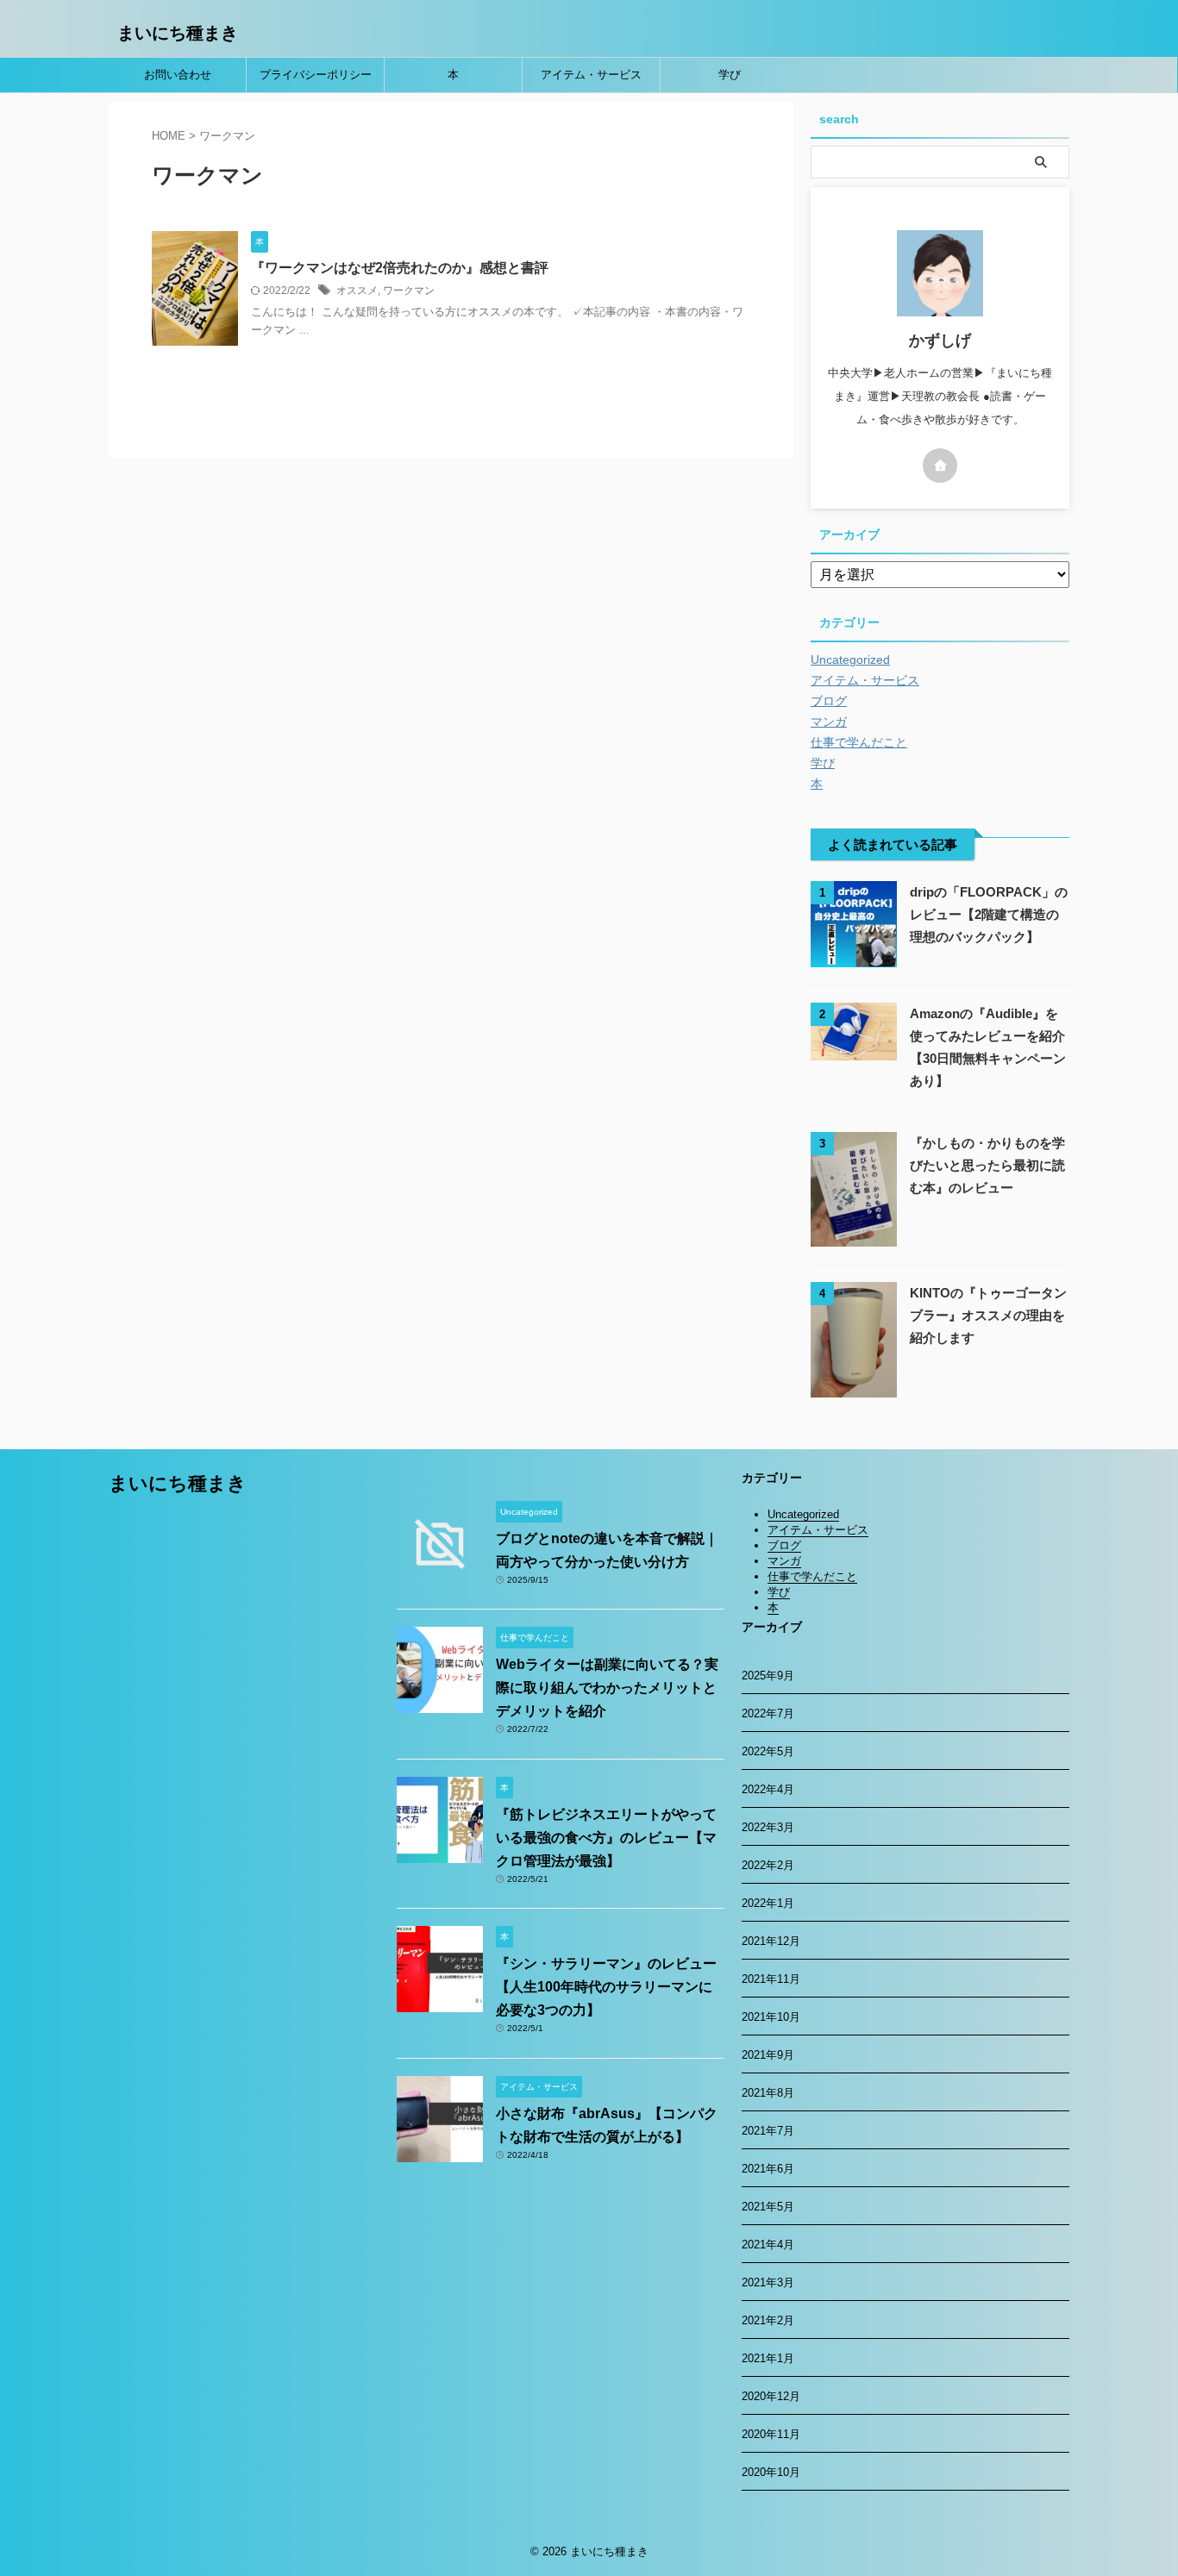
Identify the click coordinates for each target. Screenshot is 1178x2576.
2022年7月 (768, 1713)
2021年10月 (771, 2017)
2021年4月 (768, 2245)
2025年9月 (768, 1676)
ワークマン (409, 291)
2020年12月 (771, 2396)
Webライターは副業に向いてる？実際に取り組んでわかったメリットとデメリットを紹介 (607, 1688)
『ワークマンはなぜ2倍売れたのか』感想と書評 (400, 268)
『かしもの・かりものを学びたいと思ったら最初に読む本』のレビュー (987, 1165)
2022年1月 (768, 1903)
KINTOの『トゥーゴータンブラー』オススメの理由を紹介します (988, 1315)
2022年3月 (768, 1827)
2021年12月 (771, 1941)
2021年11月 (771, 1979)
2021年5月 (768, 2207)
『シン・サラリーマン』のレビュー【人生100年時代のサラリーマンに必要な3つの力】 (606, 1987)
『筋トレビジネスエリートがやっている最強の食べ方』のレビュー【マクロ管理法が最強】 (606, 1838)
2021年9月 (768, 2055)
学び (730, 75)
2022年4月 (768, 1789)
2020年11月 (771, 2434)
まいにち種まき (178, 33)
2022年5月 (768, 1751)
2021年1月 (768, 2358)
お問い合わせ (178, 75)
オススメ (357, 291)
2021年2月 (768, 2320)
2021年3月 (768, 2282)
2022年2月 (768, 1865)
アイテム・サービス (591, 75)
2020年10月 (771, 2472)
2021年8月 (768, 2093)
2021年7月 (768, 2131)
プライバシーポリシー (316, 75)
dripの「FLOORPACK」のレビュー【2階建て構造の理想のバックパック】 (989, 914)
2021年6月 (768, 2169)
